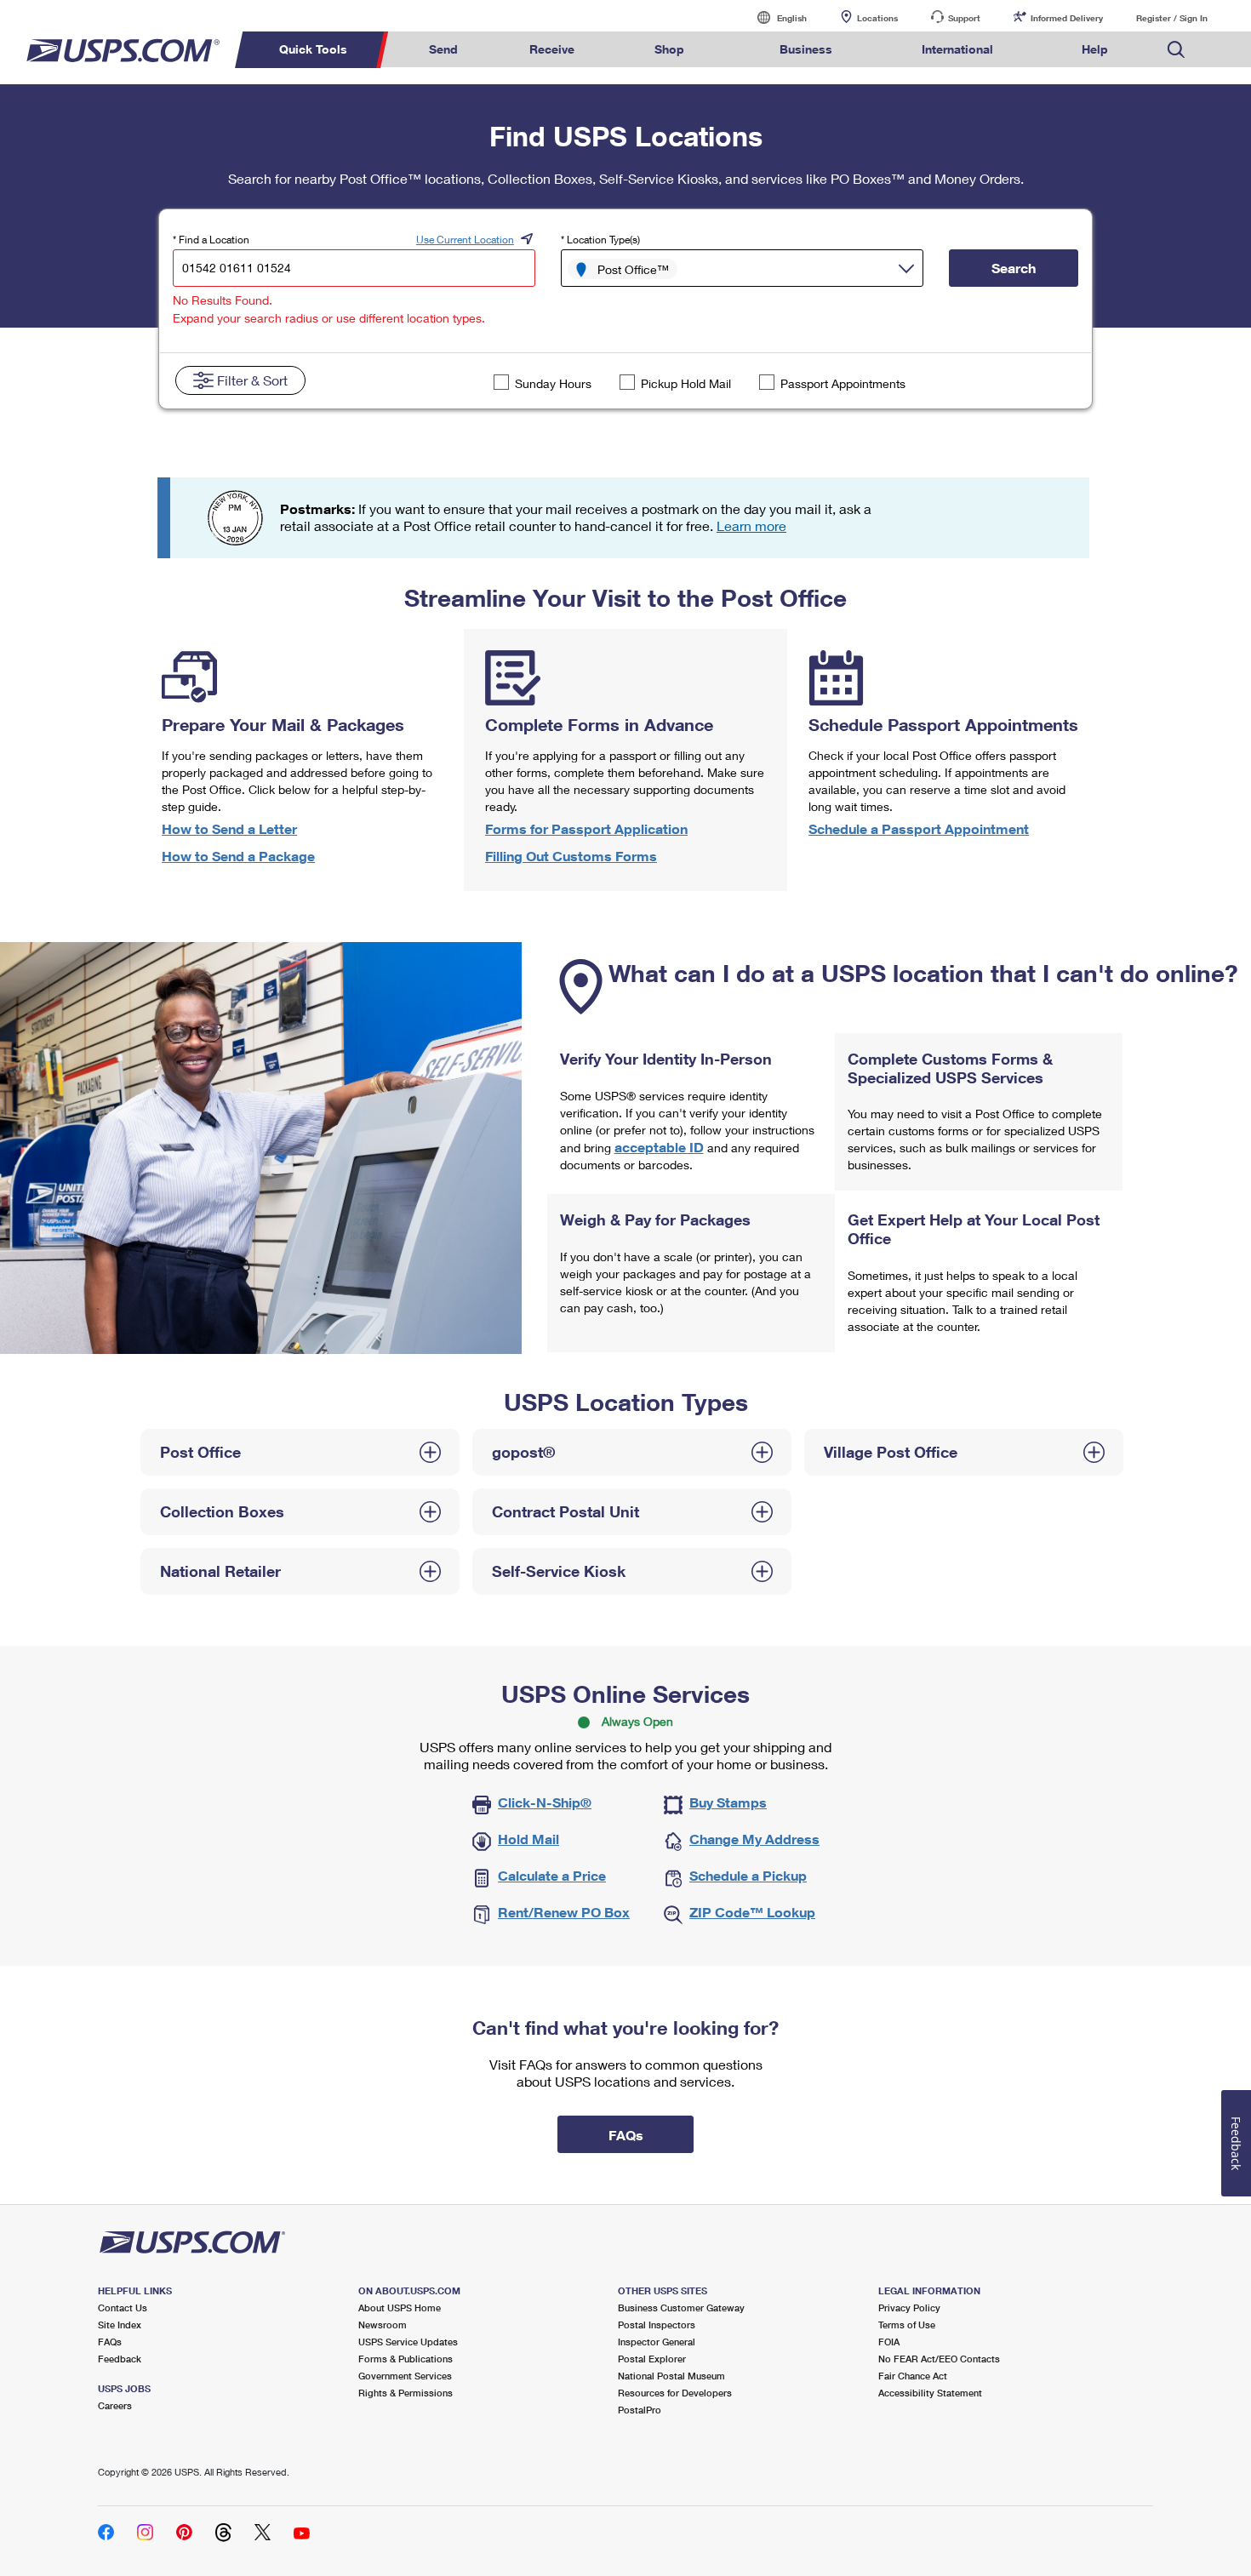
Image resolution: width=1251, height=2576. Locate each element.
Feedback (120, 2359)
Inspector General (657, 2342)
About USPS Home (400, 2308)
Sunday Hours (553, 383)
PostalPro (640, 2410)
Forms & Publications (406, 2359)
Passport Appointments (843, 383)
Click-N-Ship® (545, 1802)
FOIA (889, 2342)
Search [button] (1014, 268)
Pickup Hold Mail (686, 383)
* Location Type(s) (600, 240)
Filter (252, 380)
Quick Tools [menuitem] (313, 49)
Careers (115, 2405)
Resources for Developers (675, 2393)
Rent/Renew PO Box (564, 1912)
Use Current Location (465, 240)
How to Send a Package (238, 856)
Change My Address (754, 1839)
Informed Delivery (1067, 18)
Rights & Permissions (406, 2393)
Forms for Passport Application (586, 828)
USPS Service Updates (408, 2342)
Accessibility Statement (930, 2393)
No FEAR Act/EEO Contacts (939, 2359)
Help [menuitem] (1095, 49)
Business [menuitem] (806, 49)
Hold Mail (528, 1839)
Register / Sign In (1172, 18)
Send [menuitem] (443, 49)
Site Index (120, 2325)
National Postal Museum (671, 2376)
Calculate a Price (552, 1875)
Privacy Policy (909, 2308)
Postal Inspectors (657, 2325)
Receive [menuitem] (552, 49)
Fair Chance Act (913, 2376)
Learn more (751, 525)
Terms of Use (907, 2325)
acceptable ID (659, 1147)
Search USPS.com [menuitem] (1176, 50)
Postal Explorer (652, 2359)
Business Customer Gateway (681, 2308)
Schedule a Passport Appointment (919, 828)
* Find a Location (211, 240)
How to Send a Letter (229, 828)
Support (964, 18)
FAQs (110, 2342)
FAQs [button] (626, 2135)
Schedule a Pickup (748, 1875)
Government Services (405, 2376)
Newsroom (383, 2325)
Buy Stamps (728, 1802)
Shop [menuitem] (669, 49)
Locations (877, 18)
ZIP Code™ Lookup (752, 1912)
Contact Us (123, 2308)
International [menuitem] (957, 49)
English (774, 17)
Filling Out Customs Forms (571, 856)
